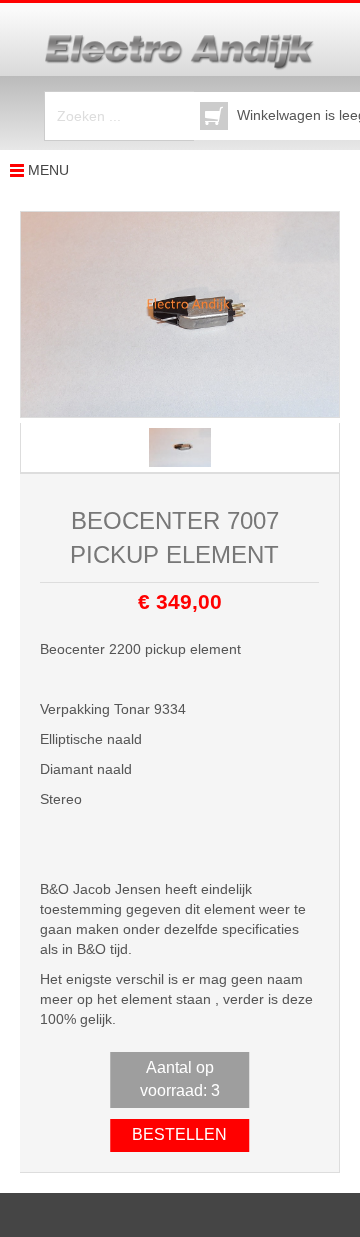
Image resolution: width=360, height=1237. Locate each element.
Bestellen (179, 1134)
